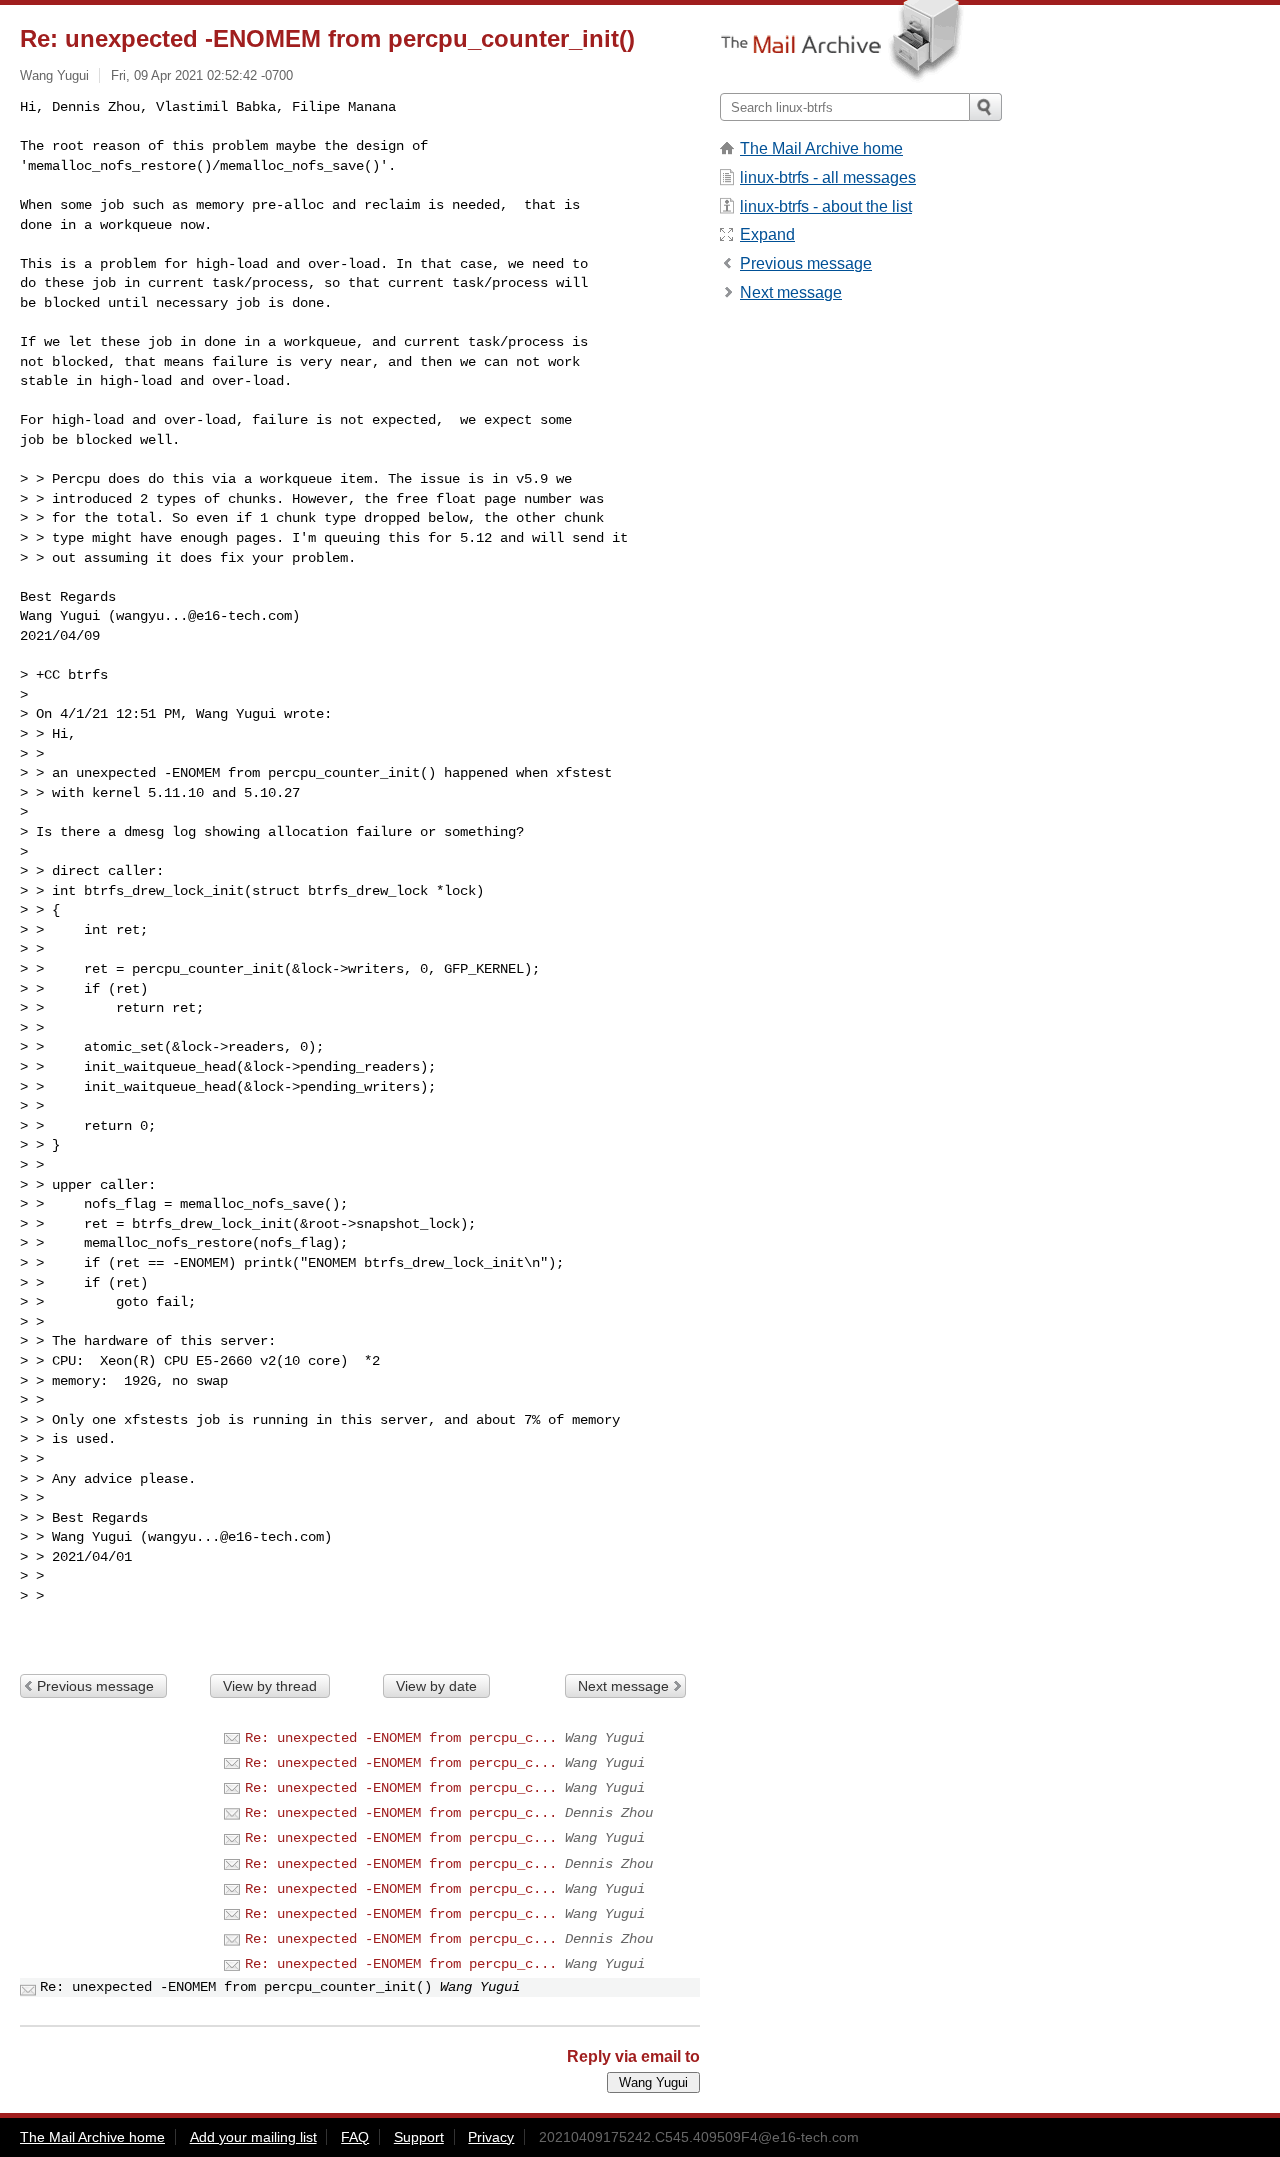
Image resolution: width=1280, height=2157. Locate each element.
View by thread (270, 1686)
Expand (767, 234)
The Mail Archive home (821, 148)
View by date (436, 1686)
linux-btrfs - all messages (828, 177)
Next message (623, 1686)
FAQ (355, 2137)
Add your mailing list (253, 2137)
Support (419, 2137)
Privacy (491, 2137)
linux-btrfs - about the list (826, 206)
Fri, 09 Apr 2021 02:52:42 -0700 (202, 75)
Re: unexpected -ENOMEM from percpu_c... (401, 1738)
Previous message (95, 1686)
